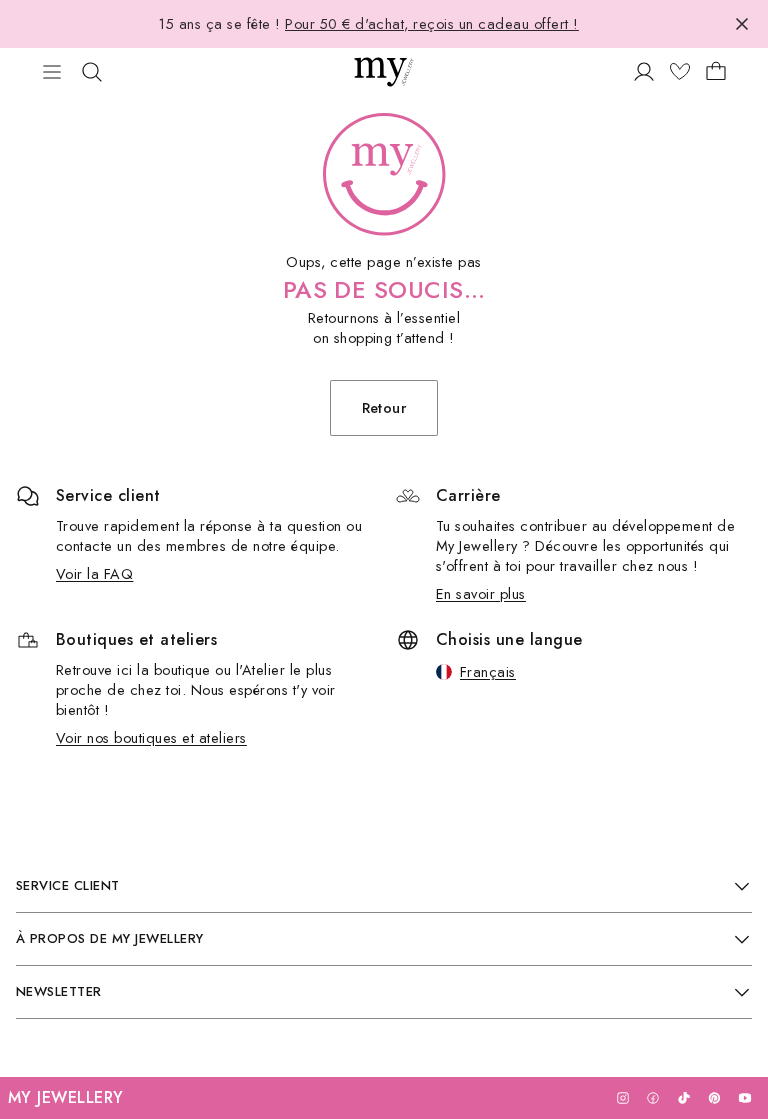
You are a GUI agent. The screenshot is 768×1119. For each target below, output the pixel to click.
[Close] (742, 24)
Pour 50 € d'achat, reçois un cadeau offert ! (432, 23)
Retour (384, 407)
